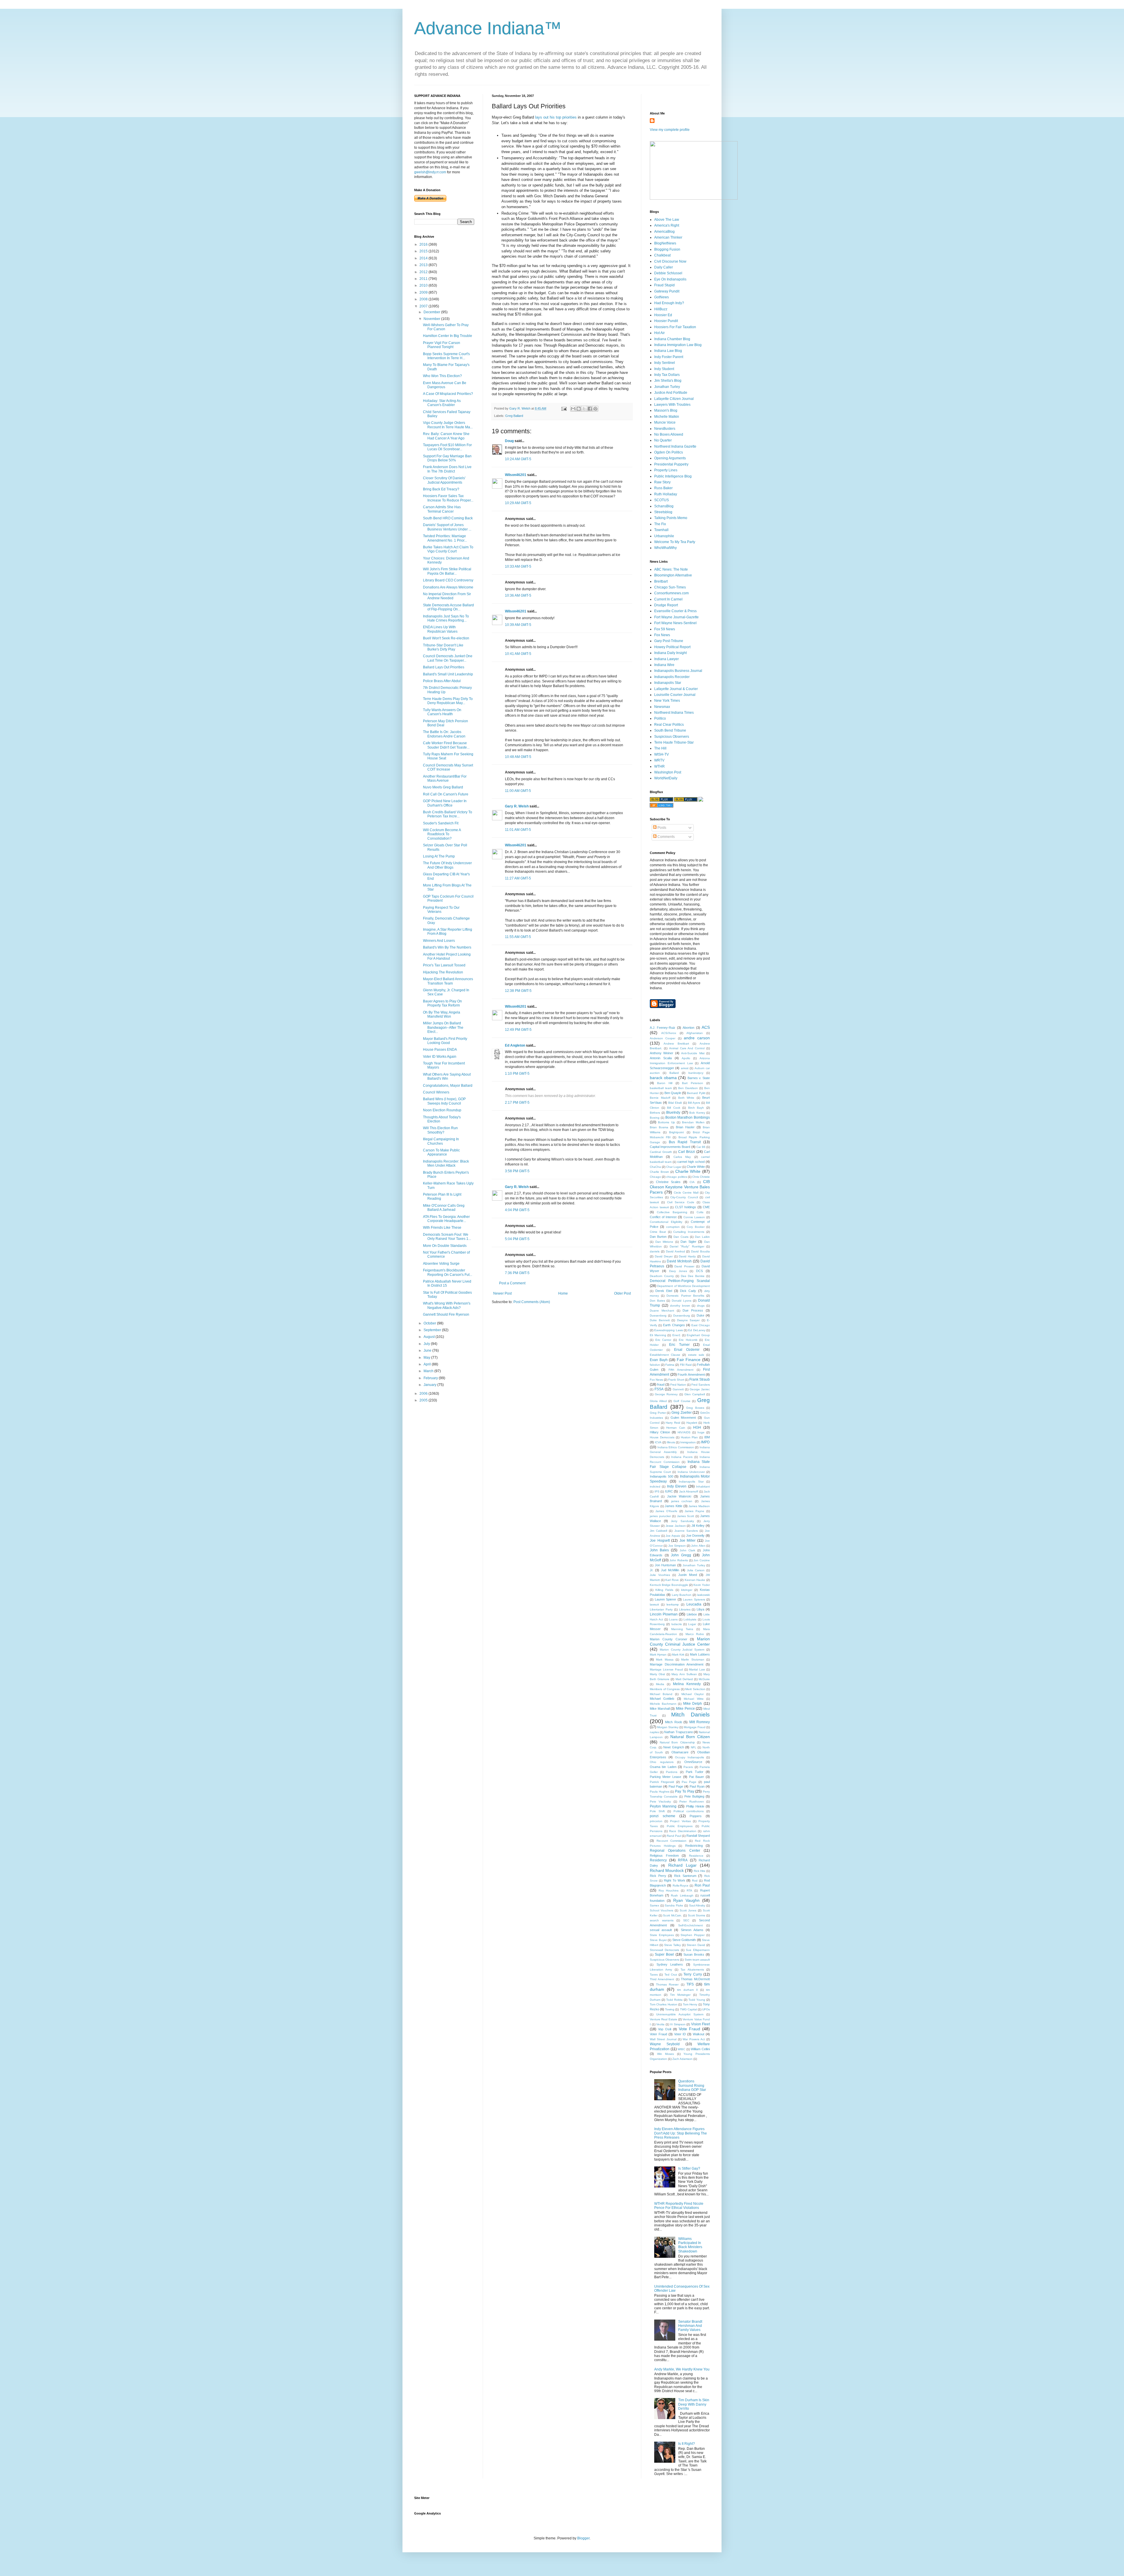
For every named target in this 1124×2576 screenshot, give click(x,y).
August (430, 1337)
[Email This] (573, 409)
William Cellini (700, 2049)
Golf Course (682, 1401)
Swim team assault (697, 1960)
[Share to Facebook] (590, 409)
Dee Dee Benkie (693, 1276)
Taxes (654, 1975)
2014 (424, 258)
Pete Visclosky (660, 1802)
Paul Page (676, 1786)
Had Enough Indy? (669, 303)
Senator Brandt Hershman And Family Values (690, 2326)
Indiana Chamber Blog (672, 339)
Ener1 (676, 1335)
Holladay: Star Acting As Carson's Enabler (442, 403)
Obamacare (680, 1752)
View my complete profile (670, 130)
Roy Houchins (669, 1891)
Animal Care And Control (687, 1048)
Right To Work (675, 1880)
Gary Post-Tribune (669, 641)
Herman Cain (676, 1428)
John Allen (698, 1546)
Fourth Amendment (691, 1375)
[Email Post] (563, 408)
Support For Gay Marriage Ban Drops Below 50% (447, 458)
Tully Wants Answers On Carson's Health (442, 712)
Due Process (693, 1310)
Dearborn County (662, 1276)
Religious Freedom (664, 1856)
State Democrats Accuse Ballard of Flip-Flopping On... (448, 607)
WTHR (659, 766)
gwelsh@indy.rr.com (430, 172)
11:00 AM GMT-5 (518, 791)
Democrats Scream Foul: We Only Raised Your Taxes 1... (447, 1237)
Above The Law (667, 220)
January (430, 1385)
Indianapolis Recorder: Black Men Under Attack (446, 1163)
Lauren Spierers (694, 1599)
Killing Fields (664, 1590)
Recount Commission (672, 1841)
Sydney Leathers (670, 1964)
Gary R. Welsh (517, 806)
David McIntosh (679, 1261)
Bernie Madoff (660, 1098)
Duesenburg (682, 1316)
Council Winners (436, 1092)
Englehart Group (698, 1335)
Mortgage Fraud (695, 1727)
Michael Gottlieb (662, 1699)
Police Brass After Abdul (442, 681)
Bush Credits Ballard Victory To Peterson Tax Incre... (448, 814)
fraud (661, 1384)
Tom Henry (690, 2004)
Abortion (688, 1028)
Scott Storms (697, 1915)
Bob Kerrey (697, 1113)
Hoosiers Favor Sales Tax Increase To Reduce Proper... (448, 498)
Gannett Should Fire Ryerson (446, 1314)
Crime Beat (658, 1232)
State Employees (662, 1935)
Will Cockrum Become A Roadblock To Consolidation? (442, 834)
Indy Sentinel (665, 363)
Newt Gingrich (674, 1747)
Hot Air (659, 333)
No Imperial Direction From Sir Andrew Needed (447, 596)
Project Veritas (680, 1821)
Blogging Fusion (667, 249)
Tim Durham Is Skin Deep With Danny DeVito (694, 2404)
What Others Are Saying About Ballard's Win (447, 1076)
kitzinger (687, 1590)
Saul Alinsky (697, 1905)
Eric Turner (679, 1345)
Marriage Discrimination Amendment (677, 1664)
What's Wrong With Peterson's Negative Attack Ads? (447, 1305)
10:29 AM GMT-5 (518, 503)
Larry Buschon (682, 1595)
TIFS (690, 1984)
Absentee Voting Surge (441, 1264)
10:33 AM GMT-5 (518, 566)
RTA (689, 1891)
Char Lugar (674, 1167)
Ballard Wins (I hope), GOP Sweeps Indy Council (444, 1101)
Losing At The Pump (439, 856)
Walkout (699, 2034)
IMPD (705, 1442)
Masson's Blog (666, 410)
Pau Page (689, 1782)
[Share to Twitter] (584, 409)
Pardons (672, 1772)
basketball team (661, 1088)
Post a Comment (512, 1283)
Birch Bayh (696, 1108)
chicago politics (676, 1177)
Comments (666, 837)
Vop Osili (665, 2029)
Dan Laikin (702, 1237)
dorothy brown (680, 1306)
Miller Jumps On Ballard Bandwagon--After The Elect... (443, 1027)
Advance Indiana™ (488, 28)
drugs (701, 1306)
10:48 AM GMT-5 (518, 757)
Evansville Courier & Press (675, 611)
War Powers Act (694, 2039)
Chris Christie (701, 1177)
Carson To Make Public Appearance (441, 1152)
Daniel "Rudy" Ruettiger (687, 1246)
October (430, 1323)
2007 (424, 306)
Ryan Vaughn (686, 1900)
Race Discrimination (683, 1831)
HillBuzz (661, 309)
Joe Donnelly (695, 1536)
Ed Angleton (515, 1045)
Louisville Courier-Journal (675, 695)
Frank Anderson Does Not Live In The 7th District (447, 469)
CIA (692, 1182)
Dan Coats (681, 1237)
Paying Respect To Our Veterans (441, 910)
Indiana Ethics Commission (676, 1447)
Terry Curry (693, 1974)
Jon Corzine (702, 1560)
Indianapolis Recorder (672, 677)
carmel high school (691, 1162)
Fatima (670, 1365)
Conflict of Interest (663, 1217)
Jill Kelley (698, 1526)
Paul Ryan (697, 1786)
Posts (661, 828)
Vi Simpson (678, 2024)
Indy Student (664, 369)
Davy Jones (678, 1271)
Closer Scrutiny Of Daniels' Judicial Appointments (444, 480)
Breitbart (661, 581)
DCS (699, 1271)
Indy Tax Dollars (667, 375)
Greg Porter (658, 1413)
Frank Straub (700, 1379)
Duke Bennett (660, 1320)
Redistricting (694, 1846)
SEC (686, 1920)
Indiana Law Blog (668, 351)
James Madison (699, 1506)
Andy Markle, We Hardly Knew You (682, 2369)
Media (660, 1684)
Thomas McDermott (695, 1979)
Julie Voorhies (660, 1575)
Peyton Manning (663, 1806)
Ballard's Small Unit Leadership (448, 674)
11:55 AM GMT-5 (518, 937)
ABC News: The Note (671, 569)
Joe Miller (688, 1541)
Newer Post (502, 1293)
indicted (655, 1486)
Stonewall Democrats (664, 1950)
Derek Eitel (664, 1291)
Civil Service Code (681, 1202)
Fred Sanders (701, 1385)
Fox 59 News (665, 629)
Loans (673, 1619)
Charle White (696, 1167)
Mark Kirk (678, 1655)
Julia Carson (696, 1570)
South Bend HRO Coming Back (448, 518)
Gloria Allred (658, 1401)
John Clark (687, 1550)
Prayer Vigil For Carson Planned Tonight (442, 345)
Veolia (660, 2024)
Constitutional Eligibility (666, 1222)
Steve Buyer (658, 1940)
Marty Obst (657, 1674)
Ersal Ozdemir (687, 1350)
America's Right (667, 225)
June (428, 1351)
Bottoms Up (666, 1122)
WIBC (681, 2049)
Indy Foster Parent (669, 357)
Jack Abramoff (689, 1491)
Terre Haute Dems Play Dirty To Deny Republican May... (448, 701)
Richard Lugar (682, 1865)
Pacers (688, 1767)
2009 (424, 292)
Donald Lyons (682, 1301)
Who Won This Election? (442, 376)
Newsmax (662, 707)
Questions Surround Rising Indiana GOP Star (692, 2085)
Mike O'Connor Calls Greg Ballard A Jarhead (444, 1208)
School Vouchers (662, 1910)
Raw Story (662, 482)
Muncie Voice (665, 422)
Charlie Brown (659, 1172)
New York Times (667, 701)
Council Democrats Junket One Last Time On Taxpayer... (448, 658)
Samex (654, 1905)
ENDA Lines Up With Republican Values (440, 629)
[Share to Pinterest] (595, 409)
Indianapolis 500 (662, 1476)
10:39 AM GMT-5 (518, 625)
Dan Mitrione (664, 1242)
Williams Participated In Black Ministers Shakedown (690, 2245)
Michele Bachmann (663, 1704)
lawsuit (654, 1604)
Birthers (655, 1113)
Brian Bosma (659, 1127)
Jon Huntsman (665, 1565)
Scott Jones (688, 1910)
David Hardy (687, 1256)
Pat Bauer (696, 1777)
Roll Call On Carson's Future (446, 794)
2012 (424, 272)
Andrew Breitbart (676, 1044)
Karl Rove (672, 1580)
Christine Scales (668, 1182)
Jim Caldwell (658, 1531)
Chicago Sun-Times (670, 587)
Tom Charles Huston (664, 2004)
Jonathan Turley (667, 387)
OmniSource (693, 1762)
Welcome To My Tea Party (675, 542)
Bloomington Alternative (673, 575)
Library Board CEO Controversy (448, 580)
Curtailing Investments (689, 1232)
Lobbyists (690, 1619)
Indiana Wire (664, 665)
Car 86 (701, 1147)
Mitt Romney (700, 1722)
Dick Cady (688, 1291)
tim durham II (687, 1990)
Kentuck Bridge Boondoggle (669, 1585)
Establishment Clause (665, 1355)
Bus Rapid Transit (685, 1142)
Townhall (661, 530)
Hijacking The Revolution (443, 972)
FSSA (659, 1389)
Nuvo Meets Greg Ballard (443, 787)
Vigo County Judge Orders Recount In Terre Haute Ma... (448, 425)
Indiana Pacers (682, 1457)
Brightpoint (676, 1132)
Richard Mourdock (667, 1870)
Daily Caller (664, 267)
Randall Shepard (698, 1836)
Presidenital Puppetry (671, 464)
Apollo (686, 1058)
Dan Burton (658, 1237)
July (427, 1344)
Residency (658, 1860)
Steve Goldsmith (684, 1940)
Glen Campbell (695, 1394)
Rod (695, 1881)
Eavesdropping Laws (668, 1330)
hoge (701, 1432)
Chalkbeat (662, 255)
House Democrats (662, 1437)
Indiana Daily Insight (670, 653)
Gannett (678, 1389)
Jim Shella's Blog (668, 381)
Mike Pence (685, 1709)
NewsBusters (665, 429)
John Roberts (679, 1560)
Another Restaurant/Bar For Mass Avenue (445, 778)
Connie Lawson (694, 1217)
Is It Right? (687, 2444)
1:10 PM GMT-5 (517, 1074)
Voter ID (680, 2034)
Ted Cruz (671, 1975)
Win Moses (666, 2054)
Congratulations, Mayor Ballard (448, 1086)
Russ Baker (663, 488)
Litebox (692, 1614)
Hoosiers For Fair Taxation (675, 327)
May (427, 1358)
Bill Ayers (694, 1103)
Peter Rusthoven (692, 1802)
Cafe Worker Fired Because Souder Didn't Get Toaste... (446, 745)
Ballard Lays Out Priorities (444, 667)
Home (563, 1293)
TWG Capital (688, 2009)
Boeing (655, 1118)
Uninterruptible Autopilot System (680, 2014)
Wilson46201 (516, 475)
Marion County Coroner (669, 1639)
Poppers (696, 1816)
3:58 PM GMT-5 (517, 1171)
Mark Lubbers (700, 1654)
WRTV (659, 760)
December (432, 312)
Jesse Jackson (676, 1526)
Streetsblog (663, 512)
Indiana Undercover (691, 1472)
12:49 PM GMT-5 (518, 1030)
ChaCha (655, 1167)
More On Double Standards (445, 1246)
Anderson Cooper (663, 1038)
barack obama (663, 1078)
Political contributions (689, 1811)
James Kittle (674, 1506)
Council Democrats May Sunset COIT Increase (448, 767)
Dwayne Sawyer (688, 1320)
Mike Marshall (660, 1709)
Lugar (692, 1624)
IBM (707, 1437)
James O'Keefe (666, 1511)
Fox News (662, 635)
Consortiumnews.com (671, 593)
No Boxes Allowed (669, 434)
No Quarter (663, 440)
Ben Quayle (673, 1093)
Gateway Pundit (667, 291)
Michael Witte (694, 1699)
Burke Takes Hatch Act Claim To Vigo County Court (448, 549)
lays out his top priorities (556, 117)
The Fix (660, 524)
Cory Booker (695, 1227)
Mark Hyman (658, 1655)
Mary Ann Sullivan (684, 1674)
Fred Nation (678, 1385)
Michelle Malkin (667, 417)
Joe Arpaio (673, 1536)
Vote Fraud (689, 2029)
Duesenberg (658, 1316)
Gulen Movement (683, 1418)
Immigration (688, 1442)
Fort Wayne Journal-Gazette (676, 617)
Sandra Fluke (674, 1905)
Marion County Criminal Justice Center (680, 1642)
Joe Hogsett (660, 1541)
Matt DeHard (684, 1679)
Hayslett (692, 1423)
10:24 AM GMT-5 (518, 459)
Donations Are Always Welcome (448, 587)
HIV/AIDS (684, 1432)
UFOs (706, 2009)
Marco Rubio (695, 1634)
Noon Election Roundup (442, 1110)
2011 (424, 279)
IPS (657, 1491)
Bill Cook (674, 1108)
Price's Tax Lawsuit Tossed (444, 965)
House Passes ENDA (440, 1050)
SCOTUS (662, 500)
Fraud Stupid (664, 285)
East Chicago (701, 1325)
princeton (656, 1821)
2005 (424, 1400)
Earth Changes (674, 1325)
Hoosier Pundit (666, 321)
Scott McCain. (672, 1915)
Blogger (583, 2538)
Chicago (655, 1177)
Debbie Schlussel (668, 273)
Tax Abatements (692, 1970)
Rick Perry (658, 1876)
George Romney (666, 1394)
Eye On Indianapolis (670, 279)
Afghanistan (695, 1033)
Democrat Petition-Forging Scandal (680, 1281)
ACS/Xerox (669, 1033)
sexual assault (661, 1930)
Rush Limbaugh (682, 1895)
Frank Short (676, 1380)
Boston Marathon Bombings (688, 1117)
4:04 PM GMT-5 (517, 1210)
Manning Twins (682, 1629)
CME (706, 1207)
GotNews (662, 297)
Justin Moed (688, 1575)
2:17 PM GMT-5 (517, 1103)
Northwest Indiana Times (674, 713)
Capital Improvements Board (670, 1147)
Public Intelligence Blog (673, 476)
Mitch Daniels (690, 1715)
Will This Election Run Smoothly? (440, 1130)
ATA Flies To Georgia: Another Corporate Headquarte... (446, 1219)
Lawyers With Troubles (672, 405)
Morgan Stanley (668, 1727)
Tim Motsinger (680, 1995)
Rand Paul (674, 1836)
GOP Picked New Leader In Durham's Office (445, 803)
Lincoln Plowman (664, 1614)
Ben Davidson (688, 1088)
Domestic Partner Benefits (685, 1296)
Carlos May (682, 1157)
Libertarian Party (661, 1609)
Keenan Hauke (695, 1580)
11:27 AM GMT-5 (518, 878)
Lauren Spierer (666, 1599)
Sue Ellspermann (698, 1950)
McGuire (704, 1679)
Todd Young (697, 2000)
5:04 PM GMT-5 (517, 1239)
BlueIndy (673, 1112)
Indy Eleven (677, 1486)
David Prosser (684, 1266)
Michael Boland (661, 1694)
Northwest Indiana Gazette (675, 446)
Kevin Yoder (702, 1585)
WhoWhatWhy (665, 548)
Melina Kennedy (687, 1684)
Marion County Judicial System (682, 1650)
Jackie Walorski (679, 1496)
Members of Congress (665, 1689)
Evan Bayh (659, 1360)
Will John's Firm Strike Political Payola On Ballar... (447, 571)
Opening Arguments (670, 458)
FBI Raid (686, 1365)
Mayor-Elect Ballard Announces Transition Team (448, 981)
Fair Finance (689, 1360)
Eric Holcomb (688, 1340)
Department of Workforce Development (683, 1286)
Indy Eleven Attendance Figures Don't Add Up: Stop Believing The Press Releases (681, 2133)
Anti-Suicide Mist (693, 1053)
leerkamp (673, 1604)
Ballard (674, 1073)
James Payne (694, 1511)
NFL (694, 1747)
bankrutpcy (696, 1073)
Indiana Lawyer (666, 659)
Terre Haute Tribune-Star (674, 742)
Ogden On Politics (669, 452)
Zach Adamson (682, 2059)
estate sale (696, 1355)
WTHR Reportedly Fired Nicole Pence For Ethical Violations (679, 2206)
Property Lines (666, 470)
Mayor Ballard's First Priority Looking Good (445, 1041)
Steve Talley (672, 1945)
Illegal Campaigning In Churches (441, 1141)
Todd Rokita (674, 2000)
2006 (424, 1394)
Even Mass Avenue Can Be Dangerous (445, 385)
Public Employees (680, 1826)
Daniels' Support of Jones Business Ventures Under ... (447, 527)
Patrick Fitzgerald (662, 1782)
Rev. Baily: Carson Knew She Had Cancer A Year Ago (446, 436)
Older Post (622, 1293)
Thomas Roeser (667, 1984)
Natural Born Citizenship (677, 1742)
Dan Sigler (688, 1242)
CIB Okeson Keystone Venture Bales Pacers (680, 1187)
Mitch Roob (673, 1722)
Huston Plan (689, 1437)
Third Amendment (662, 1979)
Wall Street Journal (663, 2039)
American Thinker (668, 237)
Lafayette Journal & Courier (676, 689)
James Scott (686, 1516)
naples (654, 1732)
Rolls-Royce (681, 1886)
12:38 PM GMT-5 (518, 991)
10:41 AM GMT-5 (518, 654)
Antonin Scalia (661, 1058)
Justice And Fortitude (671, 393)
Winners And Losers (439, 941)
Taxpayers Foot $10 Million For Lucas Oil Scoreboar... (447, 447)
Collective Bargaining (672, 1212)
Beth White (686, 1098)
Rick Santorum (685, 1876)
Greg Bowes (695, 1408)
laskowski (704, 1595)
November (432, 319)
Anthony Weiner (662, 1053)
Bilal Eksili (675, 1103)
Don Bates (657, 1301)
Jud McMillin (670, 1570)
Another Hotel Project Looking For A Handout (447, 956)
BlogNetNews (665, 243)
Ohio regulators (662, 1762)
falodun (655, 1365)
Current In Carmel (668, 599)
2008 (424, 299)
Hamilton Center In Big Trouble (448, 336)
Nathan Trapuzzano (678, 1732)
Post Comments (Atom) (532, 1302)
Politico (660, 718)
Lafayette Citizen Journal (674, 399)
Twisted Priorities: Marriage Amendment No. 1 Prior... (445, 538)
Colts (700, 1212)
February (431, 1378)
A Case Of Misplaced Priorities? (448, 394)
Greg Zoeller (682, 1413)
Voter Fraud (658, 2034)
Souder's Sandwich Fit (441, 823)
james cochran (682, 1501)
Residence (696, 1856)
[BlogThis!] (579, 409)
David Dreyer (664, 1256)
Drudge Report (666, 605)
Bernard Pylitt (696, 1093)
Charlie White (688, 1171)
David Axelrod (675, 1251)
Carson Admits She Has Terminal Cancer (442, 509)
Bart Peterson (693, 1083)
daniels (655, 1251)
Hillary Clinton (660, 1432)
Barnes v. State (699, 1078)
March (429, 1371)
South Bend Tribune (670, 730)
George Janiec (700, 1389)
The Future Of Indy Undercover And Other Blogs (447, 865)
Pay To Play (684, 1791)
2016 (424, 244)
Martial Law (697, 1669)
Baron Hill (665, 1083)
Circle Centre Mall (686, 1193)
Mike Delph (693, 1704)
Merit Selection (695, 1689)
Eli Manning (658, 1335)
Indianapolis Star (668, 683)
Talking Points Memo (671, 518)
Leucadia (694, 1604)
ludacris (677, 1624)
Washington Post (668, 772)
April (428, 1364)
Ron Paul (702, 1885)
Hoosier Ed (663, 315)
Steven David (696, 1945)
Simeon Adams (692, 1930)
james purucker (660, 1516)
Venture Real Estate (664, 2019)
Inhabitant (703, 1486)
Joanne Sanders (686, 1531)
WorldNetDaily (666, 778)
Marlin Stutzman (693, 1660)
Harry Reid (673, 1423)
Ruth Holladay (666, 494)
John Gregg (681, 1555)
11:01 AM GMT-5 (518, 830)
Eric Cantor (663, 1340)
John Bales (659, 1550)
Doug (509, 441)
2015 (424, 251)
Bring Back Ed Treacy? (441, 489)
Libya (700, 1609)
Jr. (652, 1570)
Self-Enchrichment (690, 1925)
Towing (670, 2009)
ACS (706, 1027)
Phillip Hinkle (695, 1806)
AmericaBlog (664, 232)
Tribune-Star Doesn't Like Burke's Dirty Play (443, 647)
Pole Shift (657, 1811)
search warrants (662, 1920)
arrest (685, 1068)
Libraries (685, 1609)
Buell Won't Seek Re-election (446, 638)
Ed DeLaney (697, 1330)
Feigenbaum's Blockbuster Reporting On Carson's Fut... (448, 1272)
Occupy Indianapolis (689, 1757)
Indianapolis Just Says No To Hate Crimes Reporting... (446, 618)
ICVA (658, 1442)
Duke (700, 1315)
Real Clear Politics (669, 725)
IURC (669, 1491)
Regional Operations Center (675, 1851)
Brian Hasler (685, 1127)
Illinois (671, 1442)
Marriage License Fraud (666, 1669)
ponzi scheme (663, 1816)
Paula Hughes (660, 1792)
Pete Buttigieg (694, 1796)
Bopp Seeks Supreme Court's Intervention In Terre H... (446, 356)
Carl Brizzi (687, 1152)
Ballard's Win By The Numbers (447, 947)
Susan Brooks (694, 1954)
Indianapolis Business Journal (678, 671)
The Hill (660, 748)
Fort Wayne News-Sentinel (675, 623)
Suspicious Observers (672, 737)
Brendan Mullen (693, 1122)
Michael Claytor (693, 1694)
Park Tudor (695, 1772)
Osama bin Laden (663, 1767)
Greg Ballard (514, 416)
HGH (697, 1428)
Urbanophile (664, 536)
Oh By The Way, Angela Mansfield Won (442, 1014)
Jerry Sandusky (682, 1521)
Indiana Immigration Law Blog (678, 345)
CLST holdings (686, 1207)
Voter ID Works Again (440, 1057)
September (433, 1330)
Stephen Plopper (693, 1935)
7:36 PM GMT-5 (517, 1273)
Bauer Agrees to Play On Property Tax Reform (442, 1003)
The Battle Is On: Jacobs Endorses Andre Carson (444, 734)
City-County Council (684, 1197)
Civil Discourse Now (670, 261)
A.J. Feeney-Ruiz (663, 1028)
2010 (424, 285)
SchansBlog (664, 506)
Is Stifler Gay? (689, 2168)
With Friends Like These (442, 1228)
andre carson (697, 1038)
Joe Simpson (677, 1546)
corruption (673, 1227)
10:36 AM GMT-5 (518, 595)
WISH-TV (662, 754)
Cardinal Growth (661, 1152)
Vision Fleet (701, 2024)
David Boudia (700, 1251)
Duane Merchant (662, 1311)
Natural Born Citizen (690, 1737)
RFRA (683, 1860)
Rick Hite (700, 1871)
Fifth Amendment (681, 1370)
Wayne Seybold (665, 2044)
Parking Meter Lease (665, 1777)
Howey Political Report (672, 647)
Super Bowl (664, 1954)
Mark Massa (665, 1660)
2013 (424, 265)
